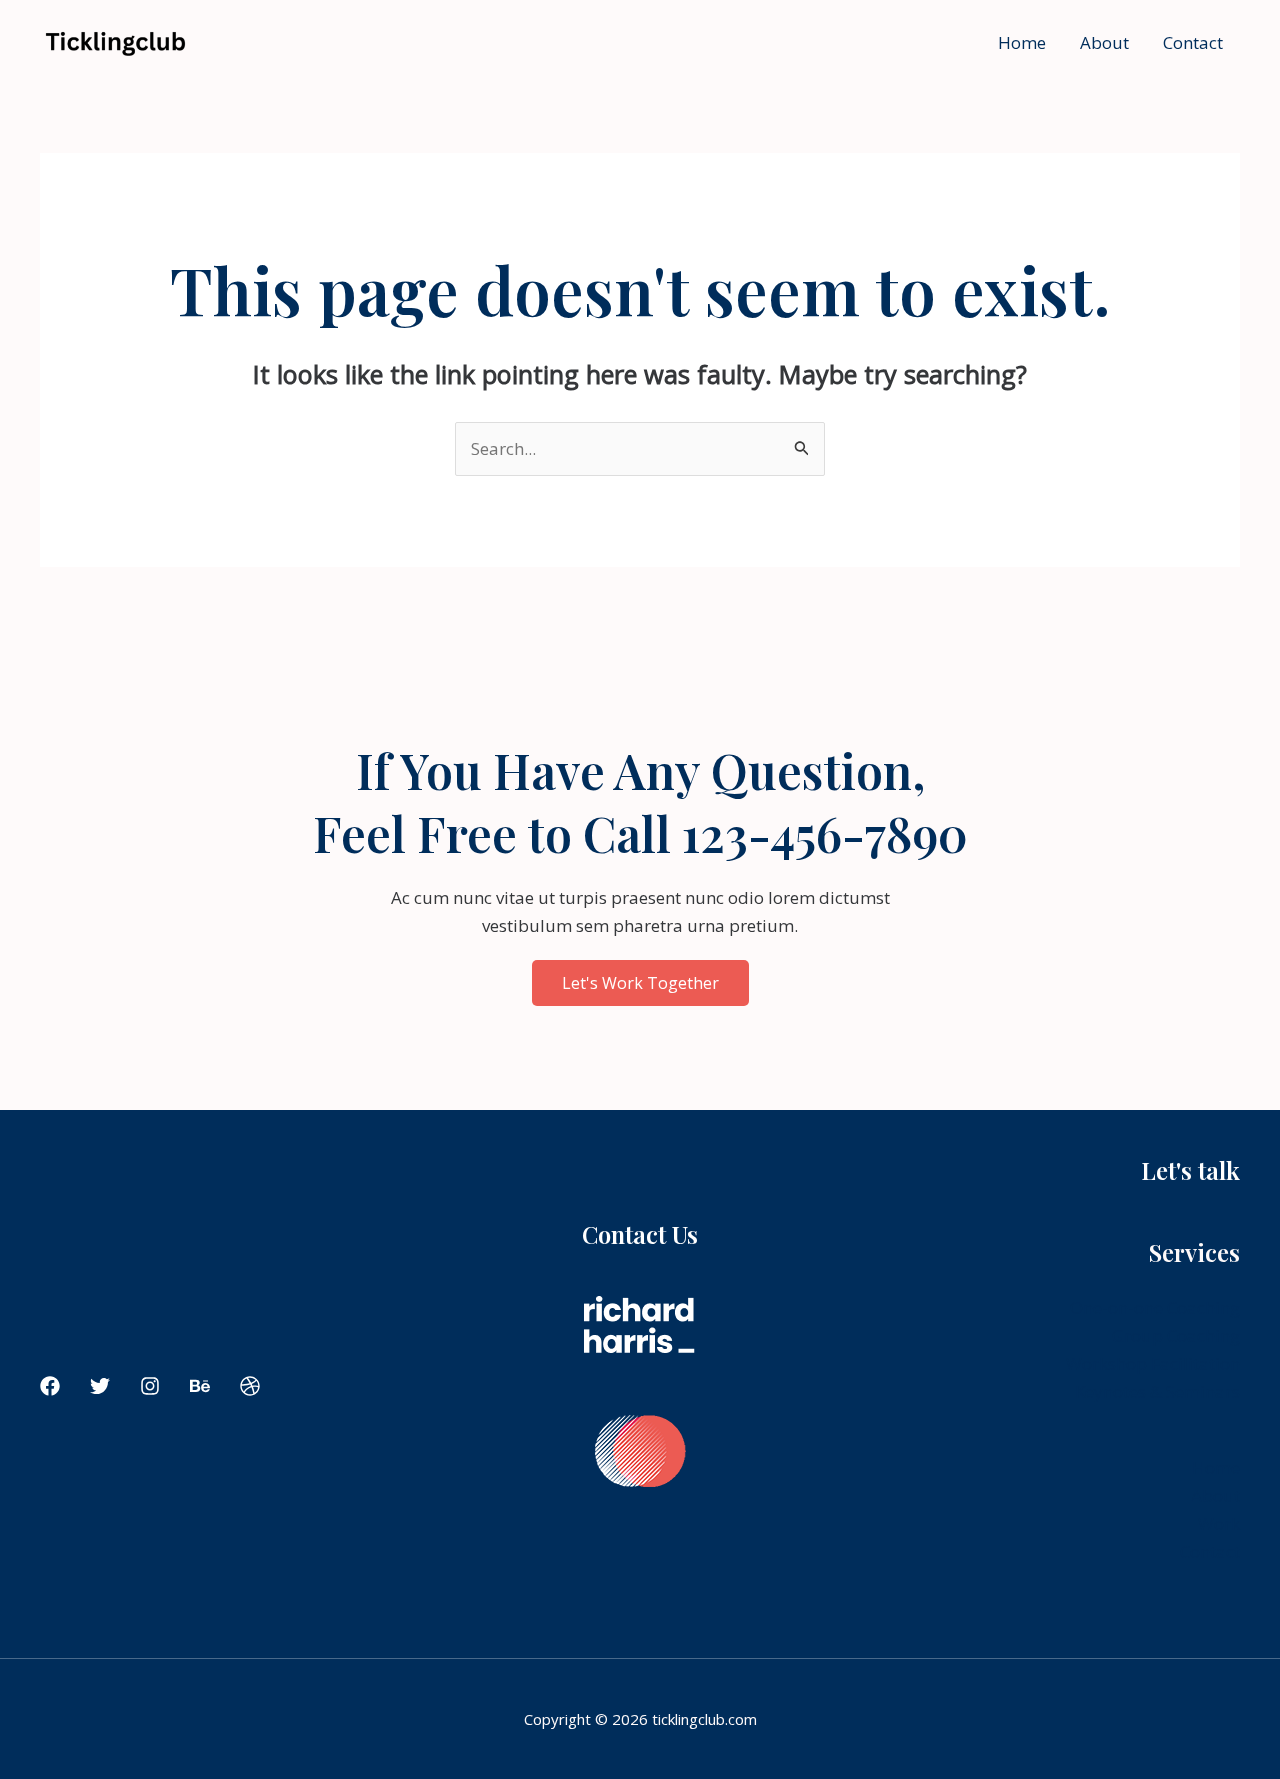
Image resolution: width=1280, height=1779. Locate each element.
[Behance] (200, 1386)
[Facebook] (50, 1386)
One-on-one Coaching (1155, 1307)
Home (1022, 42)
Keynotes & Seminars (1157, 1391)
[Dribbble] (250, 1386)
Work (1219, 1523)
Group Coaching (1176, 1335)
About (1104, 42)
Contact (1193, 42)
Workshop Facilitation (1153, 1363)
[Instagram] (150, 1386)
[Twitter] (100, 1386)
